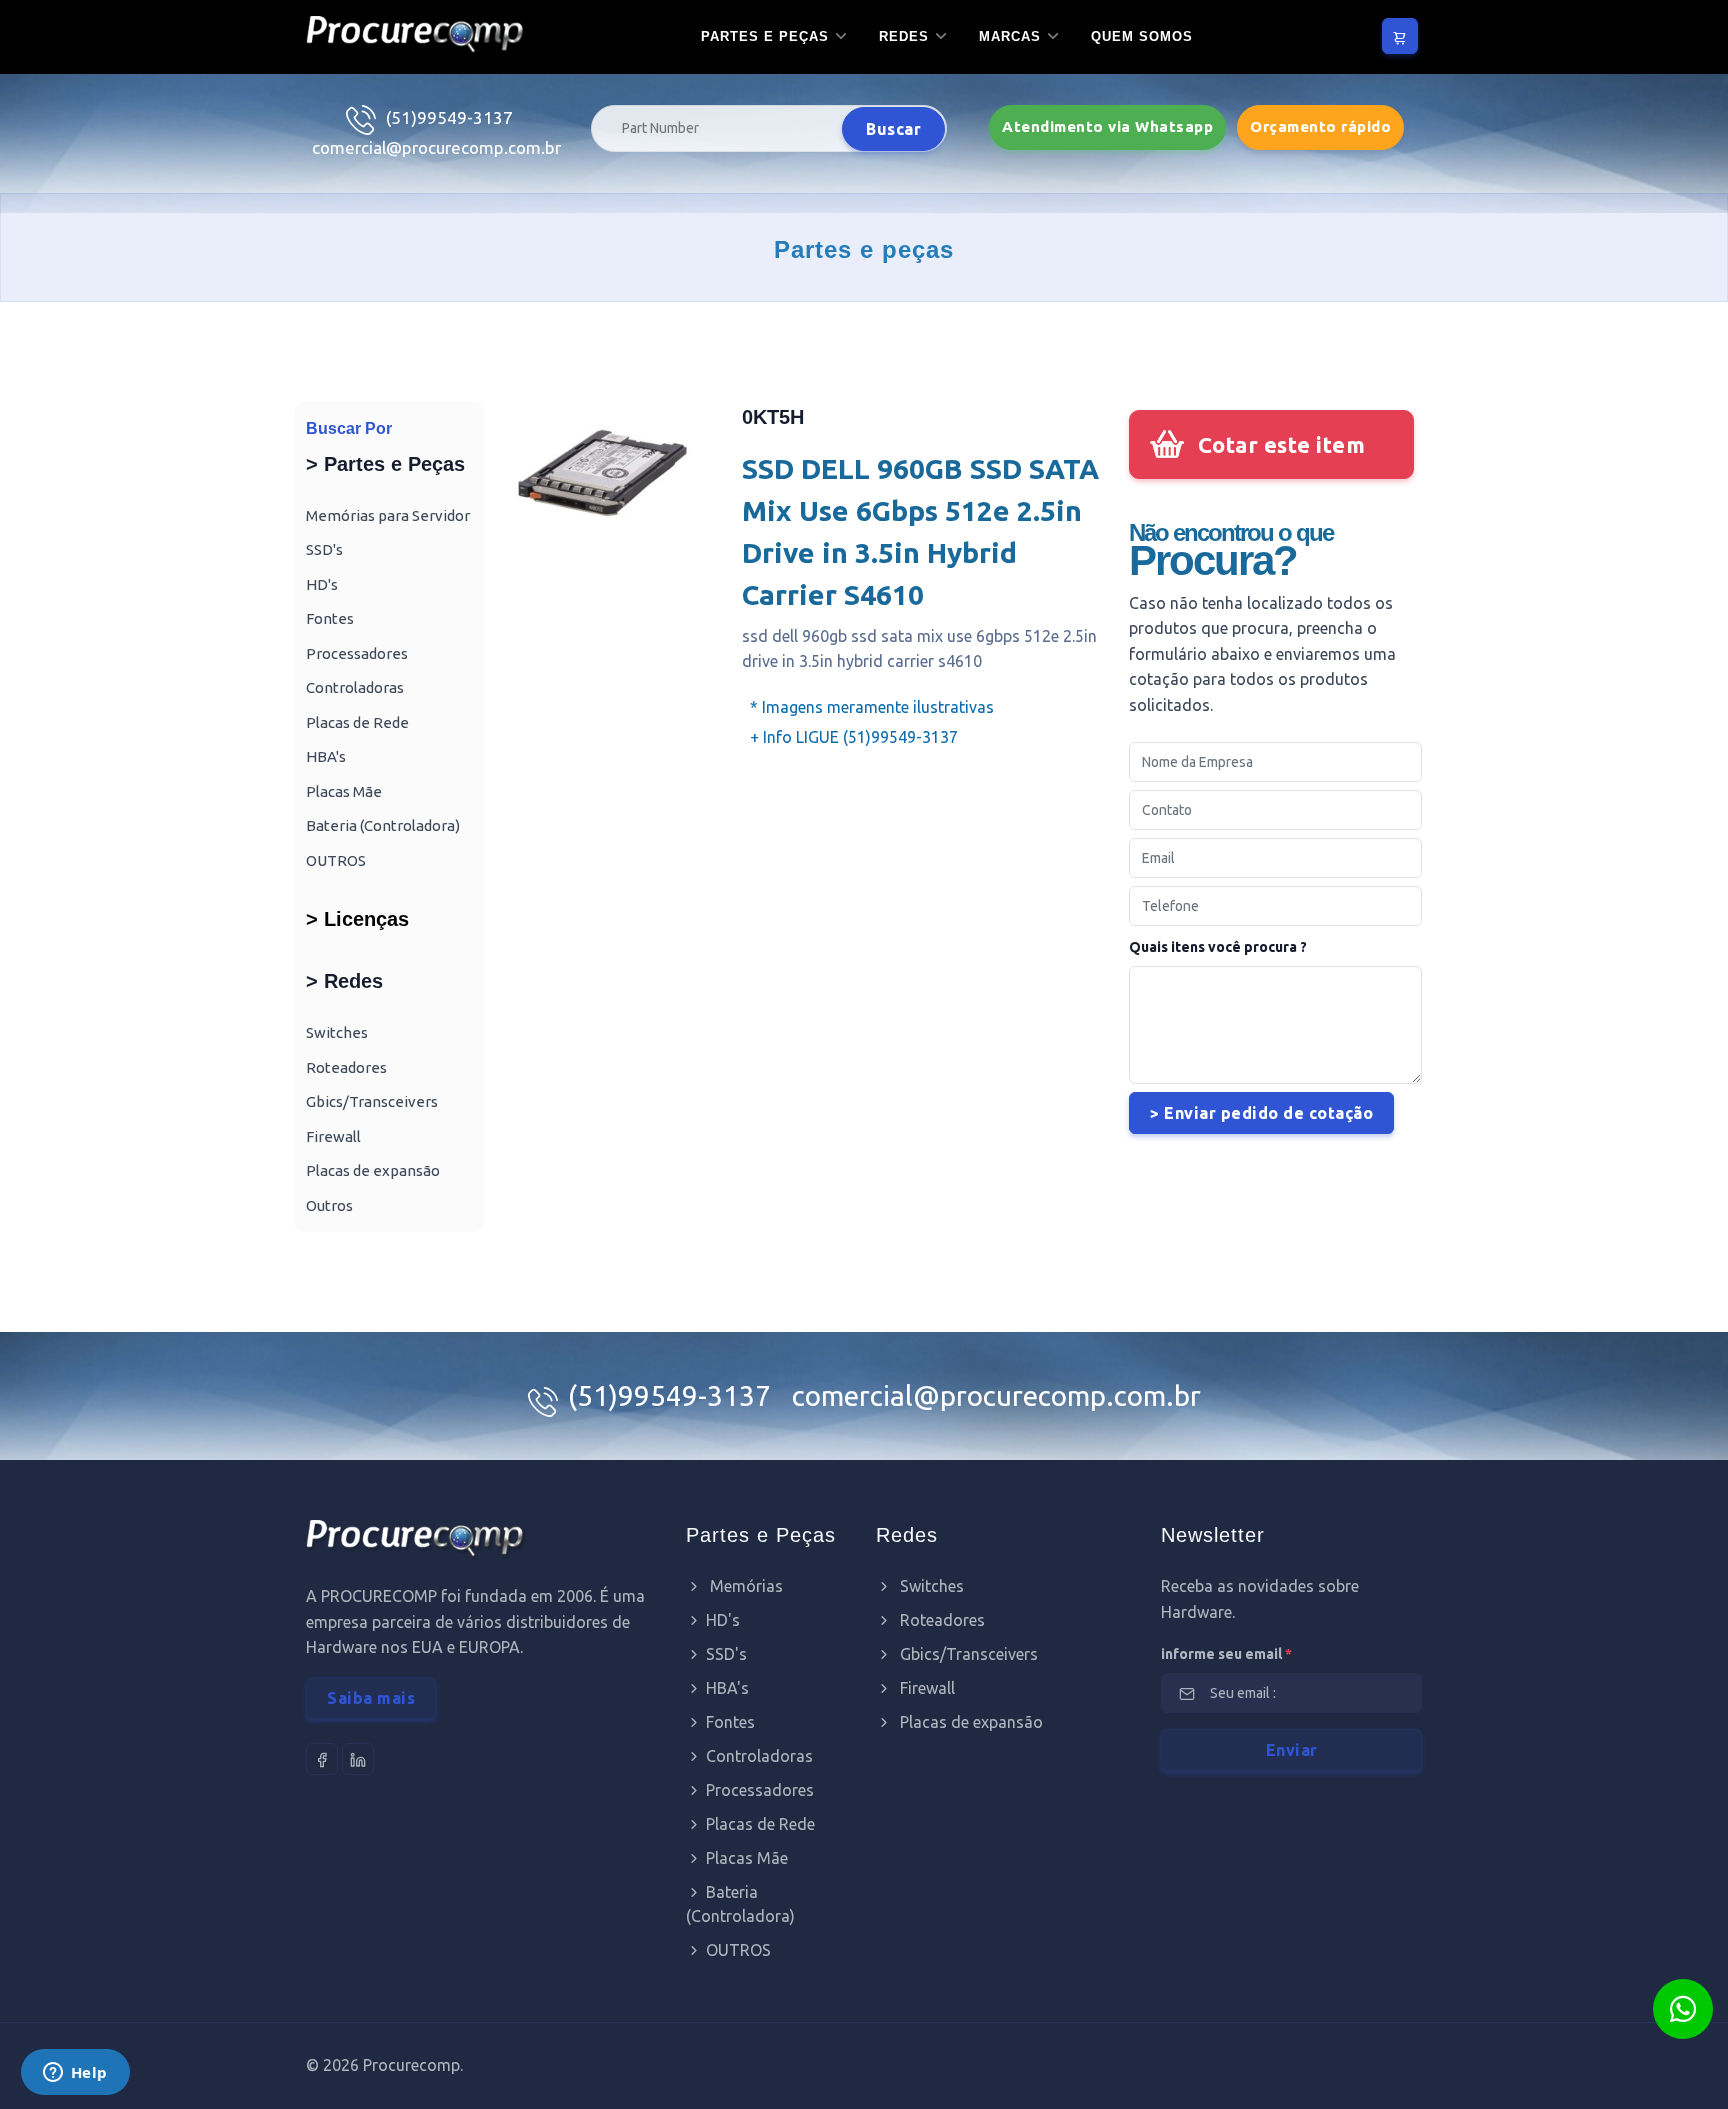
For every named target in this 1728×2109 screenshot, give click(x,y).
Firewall (333, 1136)
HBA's (326, 756)
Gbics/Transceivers (372, 1101)
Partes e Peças (765, 36)
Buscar (893, 129)
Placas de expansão (373, 1170)
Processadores (357, 653)
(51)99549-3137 (449, 117)
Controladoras (355, 687)
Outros (329, 1205)
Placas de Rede (357, 722)
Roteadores (346, 1067)
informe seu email (1226, 1654)
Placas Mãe (344, 791)
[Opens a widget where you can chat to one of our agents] (75, 2074)
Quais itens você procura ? (1218, 947)
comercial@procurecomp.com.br (436, 147)
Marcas (1010, 36)
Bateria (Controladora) (383, 825)
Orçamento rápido (1320, 126)
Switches (337, 1032)
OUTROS (336, 860)
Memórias (744, 1586)
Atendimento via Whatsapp (1107, 126)
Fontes (330, 618)
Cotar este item (1282, 444)
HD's (322, 584)
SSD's (324, 549)
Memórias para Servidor (388, 515)
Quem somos (1142, 36)
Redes (904, 36)
